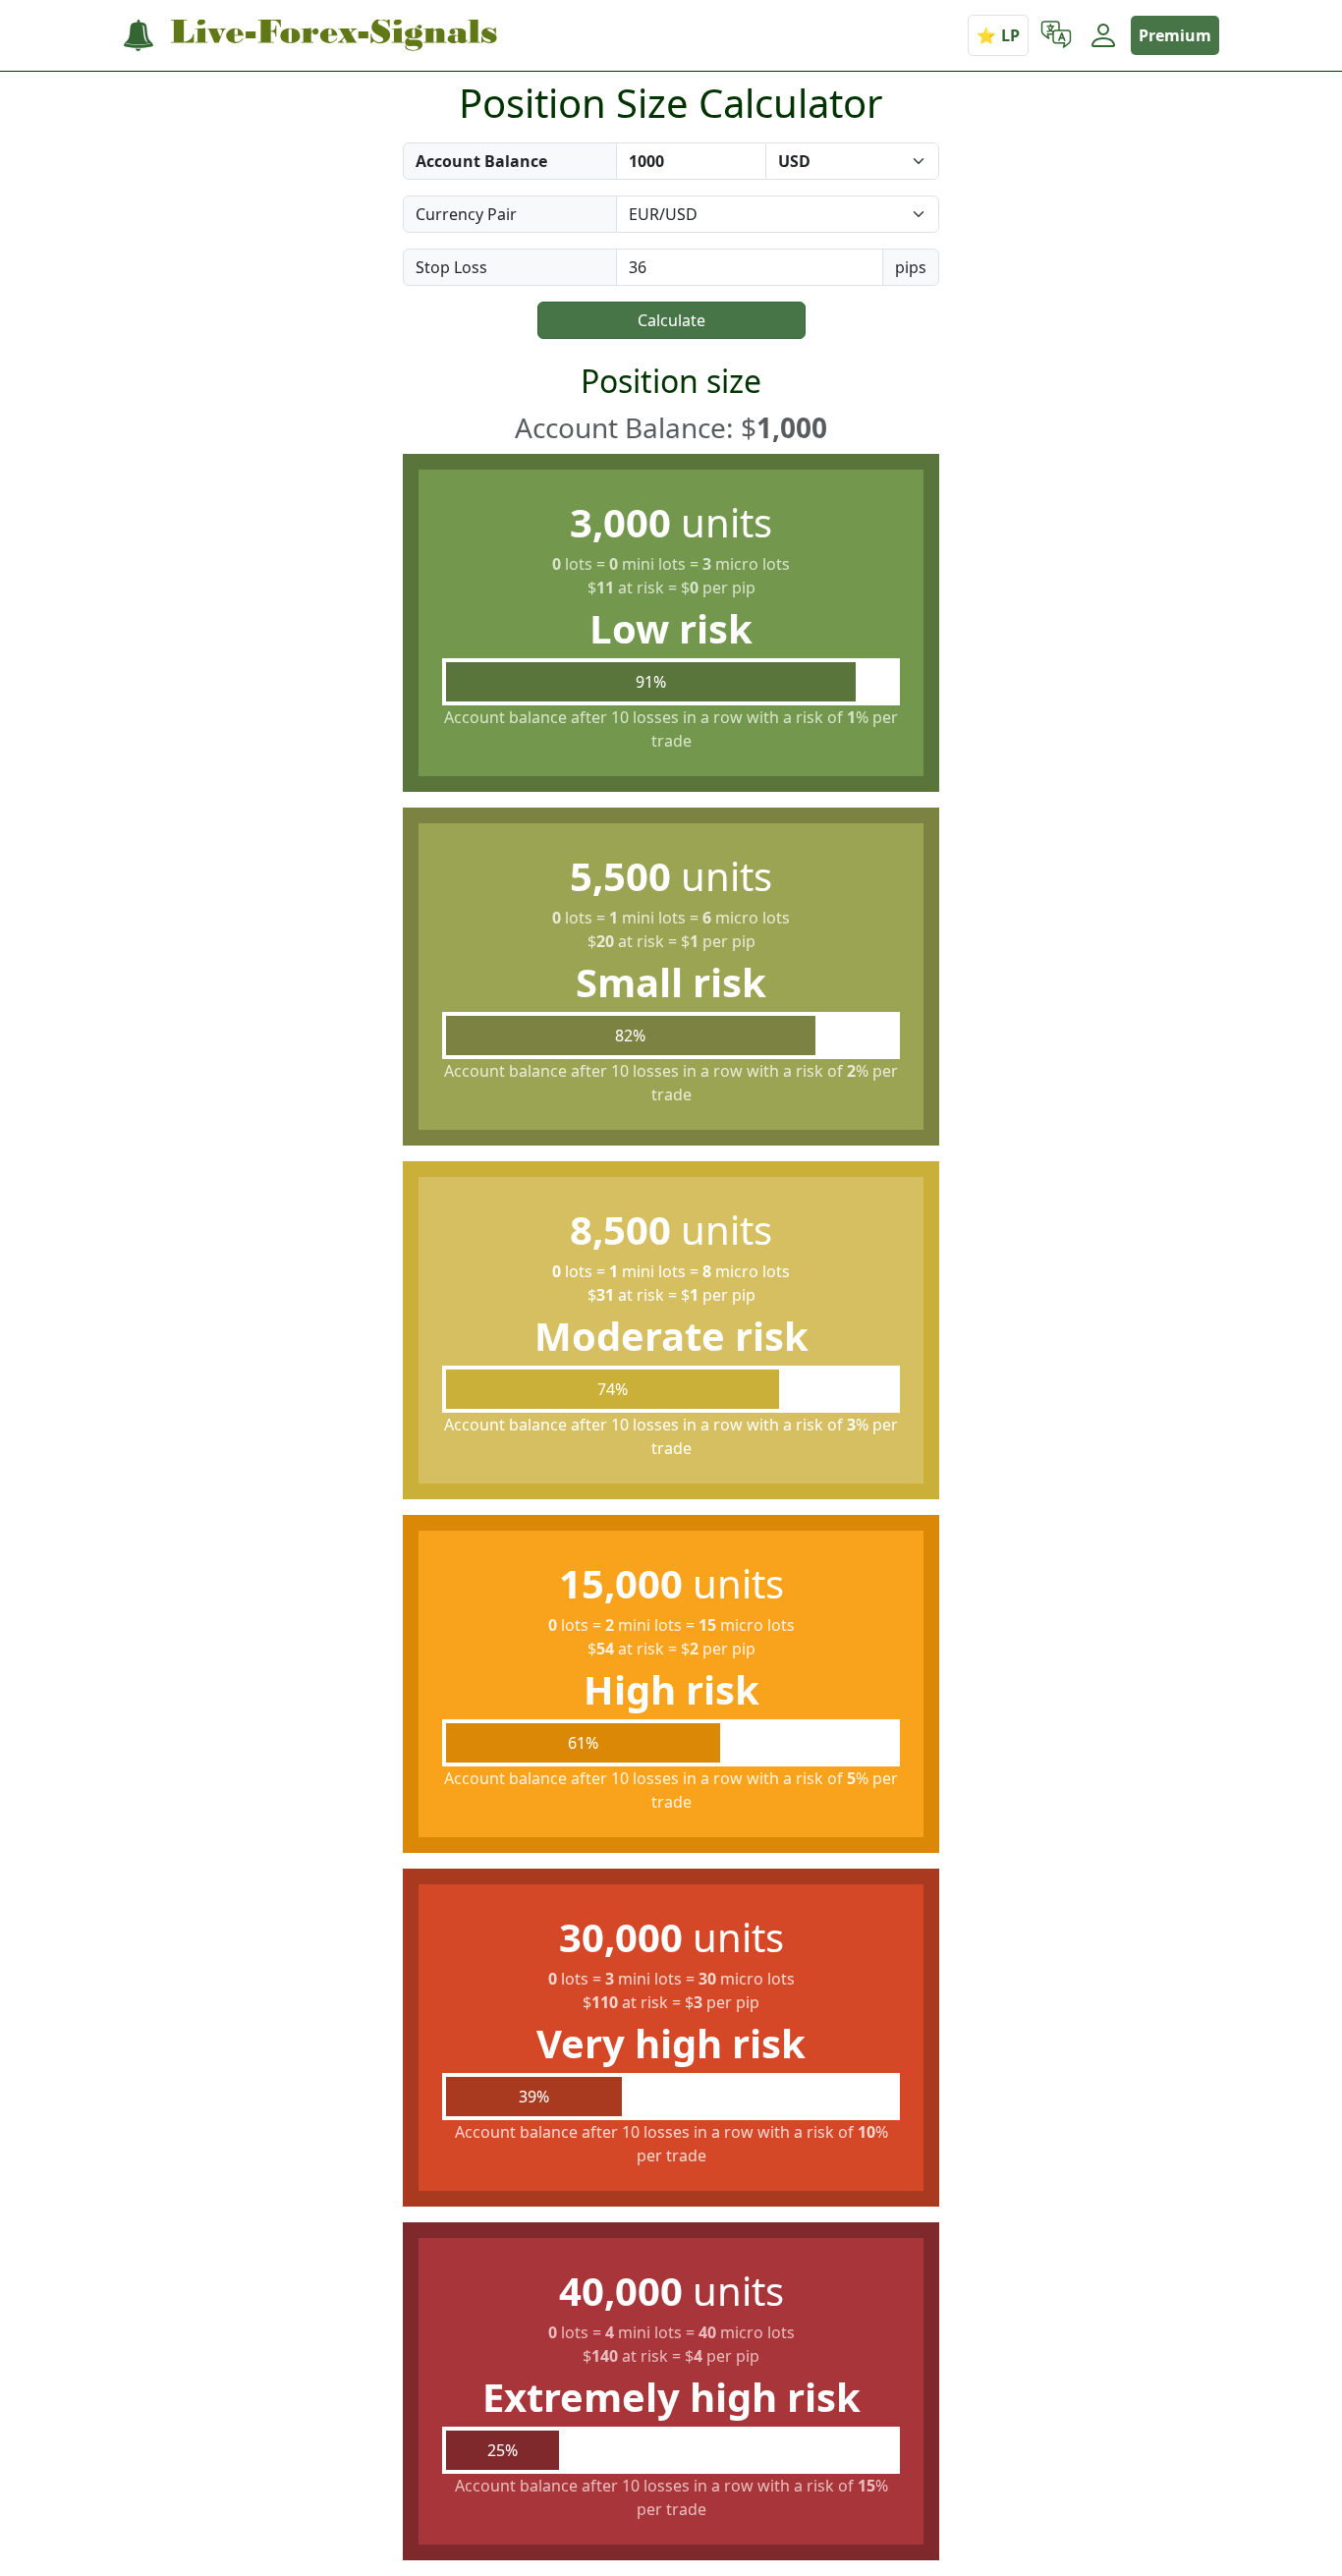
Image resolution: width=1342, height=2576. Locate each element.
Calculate (671, 320)
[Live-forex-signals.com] (310, 36)
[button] (1056, 35)
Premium (1175, 35)
